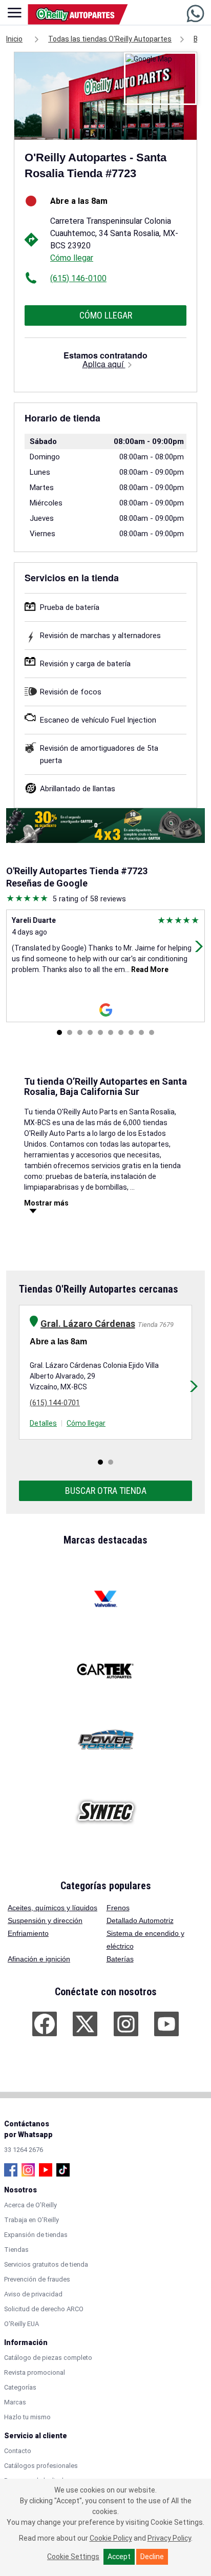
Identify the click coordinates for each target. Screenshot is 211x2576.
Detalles (43, 1423)
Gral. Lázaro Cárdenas (88, 1324)
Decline (152, 2557)
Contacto (18, 2451)
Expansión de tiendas (36, 2235)
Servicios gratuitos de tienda (46, 2264)
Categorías (20, 2387)
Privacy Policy (169, 2538)
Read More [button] (149, 969)
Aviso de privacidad (33, 2294)
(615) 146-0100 (78, 278)
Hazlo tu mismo (27, 2417)
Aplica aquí (104, 364)
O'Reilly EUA (22, 2324)
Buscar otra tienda (106, 1491)
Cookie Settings (73, 2557)
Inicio (14, 39)
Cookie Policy (111, 2538)
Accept (119, 2557)
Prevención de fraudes (37, 2279)
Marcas (15, 2402)
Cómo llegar (72, 258)
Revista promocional (35, 2372)
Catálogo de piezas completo (48, 2358)
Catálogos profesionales (41, 2466)
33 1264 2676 (24, 2150)
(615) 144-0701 (55, 1403)
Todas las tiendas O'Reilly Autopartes (110, 39)
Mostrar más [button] (46, 1203)
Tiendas (16, 2250)
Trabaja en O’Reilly (31, 2220)
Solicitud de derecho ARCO (44, 2309)
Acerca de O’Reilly (30, 2205)
